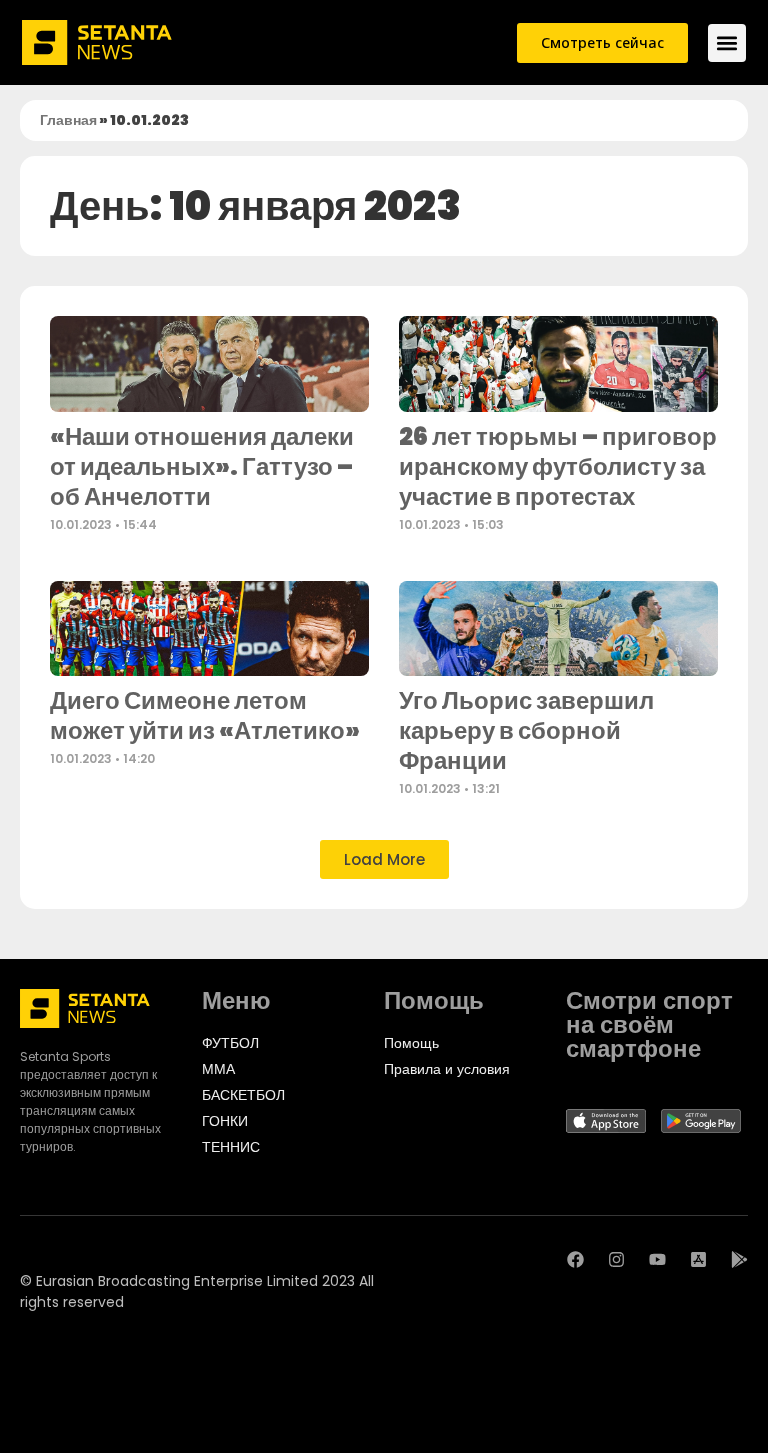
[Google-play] (739, 1259)
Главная (68, 120)
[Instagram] (616, 1259)
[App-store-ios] (698, 1259)
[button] (384, 859)
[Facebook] (575, 1259)
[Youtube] (657, 1259)
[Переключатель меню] (727, 43)
